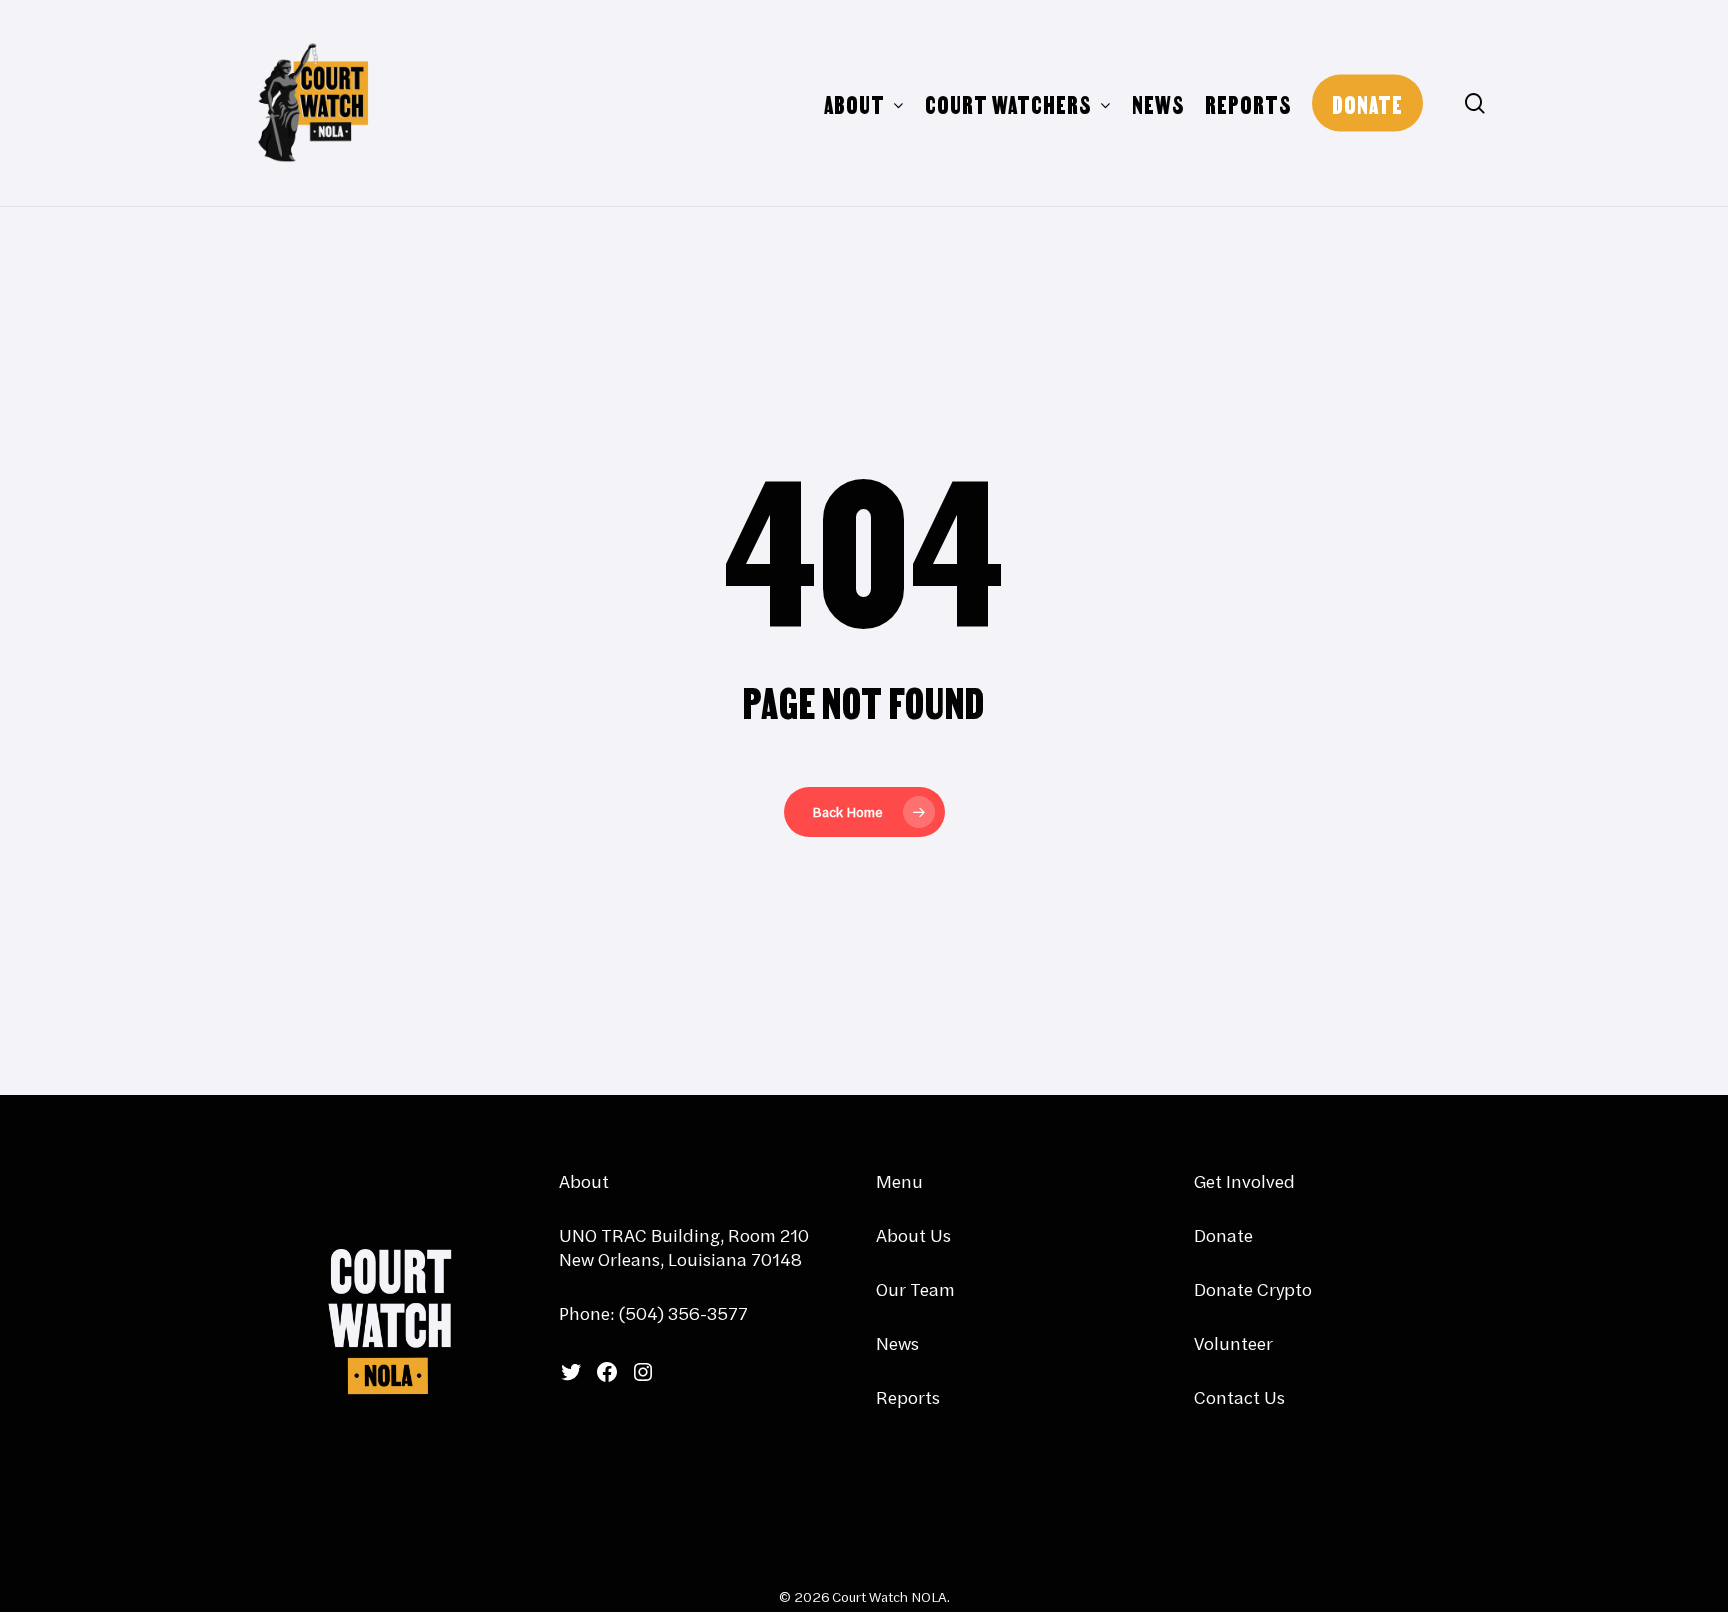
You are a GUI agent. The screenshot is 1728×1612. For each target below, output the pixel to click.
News (897, 1343)
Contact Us (1239, 1397)
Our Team (915, 1289)
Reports (908, 1397)
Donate (1223, 1235)
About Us (913, 1235)
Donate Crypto (1253, 1289)
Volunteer (1233, 1343)
